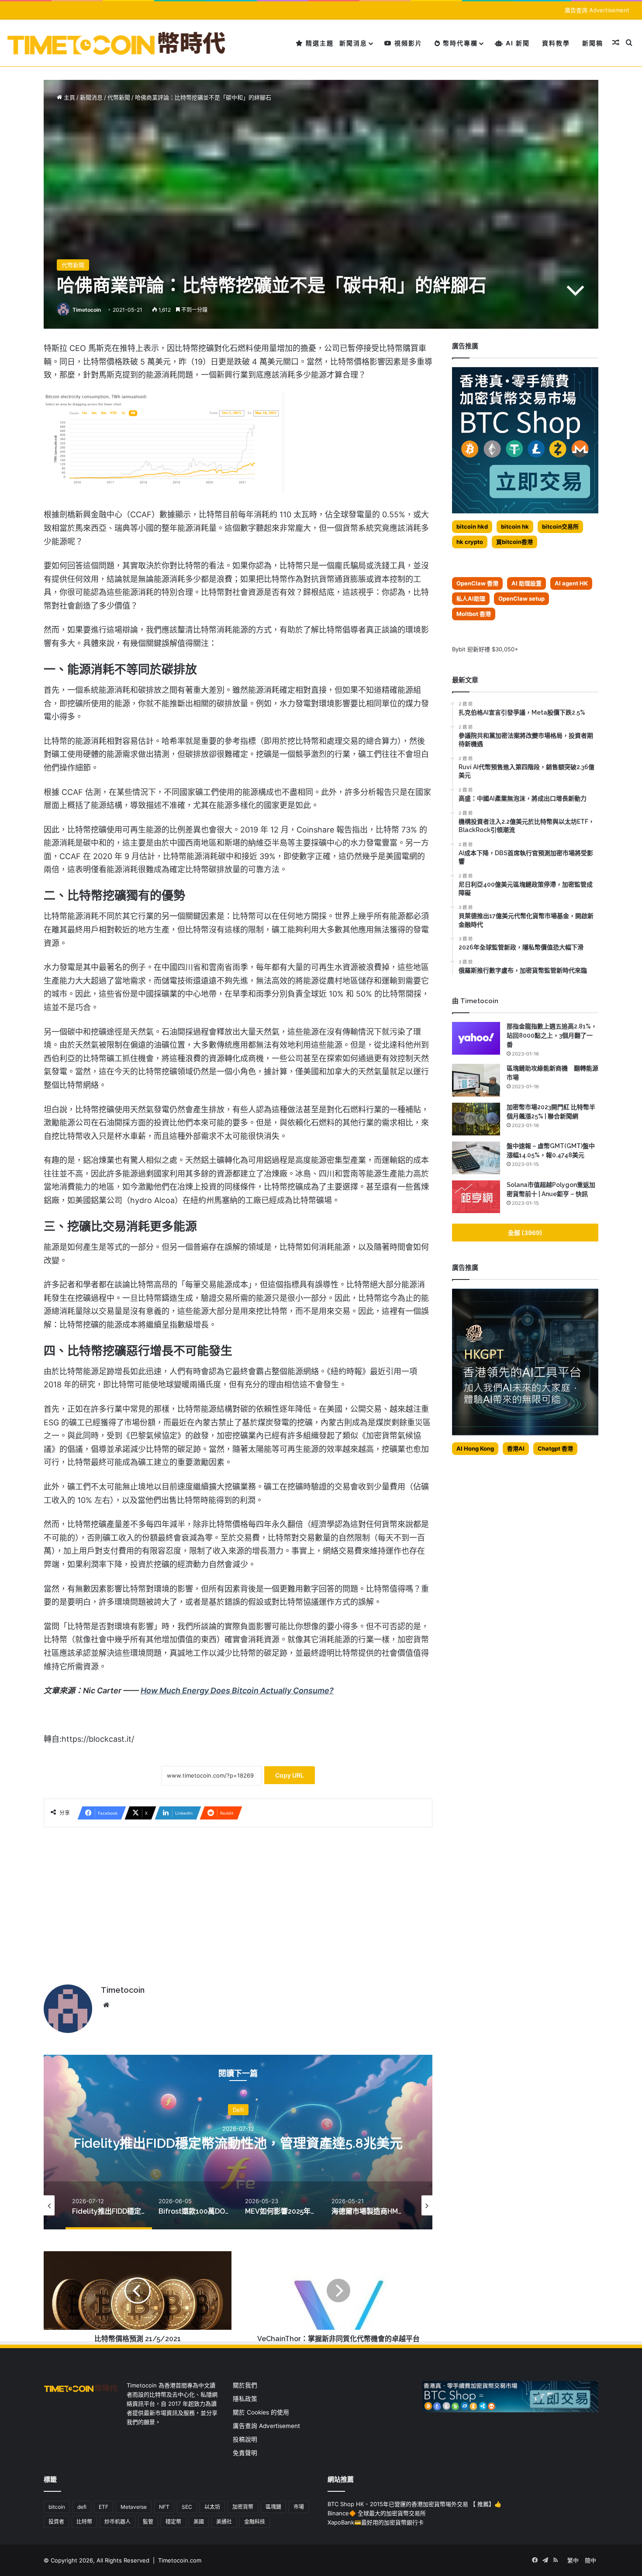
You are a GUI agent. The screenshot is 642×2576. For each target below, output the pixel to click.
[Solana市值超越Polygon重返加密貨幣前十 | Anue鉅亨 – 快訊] (476, 1197)
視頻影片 (407, 43)
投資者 (56, 2522)
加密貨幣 (243, 2507)
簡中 (590, 2560)
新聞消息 (353, 43)
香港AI (516, 1448)
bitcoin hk (515, 526)
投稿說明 (245, 2439)
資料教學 (556, 43)
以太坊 (212, 2507)
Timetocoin (87, 310)
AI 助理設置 (526, 583)
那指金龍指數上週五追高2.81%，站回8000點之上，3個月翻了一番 (552, 1035)
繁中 (573, 2560)
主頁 (69, 97)
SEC (187, 2507)
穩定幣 (173, 2522)
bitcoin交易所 (560, 526)
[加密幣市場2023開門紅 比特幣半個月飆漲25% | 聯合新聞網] (476, 1119)
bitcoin (57, 2507)
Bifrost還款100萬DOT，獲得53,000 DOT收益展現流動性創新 (238, 2143)
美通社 (224, 2522)
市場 (299, 2507)
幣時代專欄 (459, 43)
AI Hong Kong (475, 1448)
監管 (148, 2522)
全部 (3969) (525, 1233)
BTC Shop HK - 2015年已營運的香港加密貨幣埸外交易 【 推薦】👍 (414, 2504)
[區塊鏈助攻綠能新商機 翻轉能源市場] (476, 1080)
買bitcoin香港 (514, 542)
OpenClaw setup (521, 598)
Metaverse (134, 2507)
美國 (199, 2522)
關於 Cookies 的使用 (261, 2412)
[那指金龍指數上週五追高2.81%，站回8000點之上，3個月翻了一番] (476, 1038)
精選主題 (319, 43)
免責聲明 (245, 2453)
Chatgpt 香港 (555, 1448)
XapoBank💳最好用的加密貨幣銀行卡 (376, 2522)
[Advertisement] (238, 1902)
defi (82, 2507)
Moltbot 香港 (474, 614)
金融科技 (255, 2522)
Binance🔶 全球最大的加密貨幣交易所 (377, 2513)
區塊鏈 (273, 2507)
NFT (164, 2507)
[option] (238, 2142)
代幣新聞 (119, 97)
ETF (104, 2507)
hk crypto (470, 542)
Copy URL (290, 1775)
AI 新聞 (517, 43)
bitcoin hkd (472, 526)
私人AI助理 (471, 598)
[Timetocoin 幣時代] (117, 43)
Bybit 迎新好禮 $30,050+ (485, 649)
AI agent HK (571, 583)
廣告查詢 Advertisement (598, 10)
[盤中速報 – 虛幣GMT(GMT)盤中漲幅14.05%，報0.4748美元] (476, 1158)
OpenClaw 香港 (477, 583)
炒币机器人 (117, 2522)
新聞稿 (593, 43)
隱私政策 (245, 2399)
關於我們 (245, 2385)
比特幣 (84, 2522)
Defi (238, 2102)
